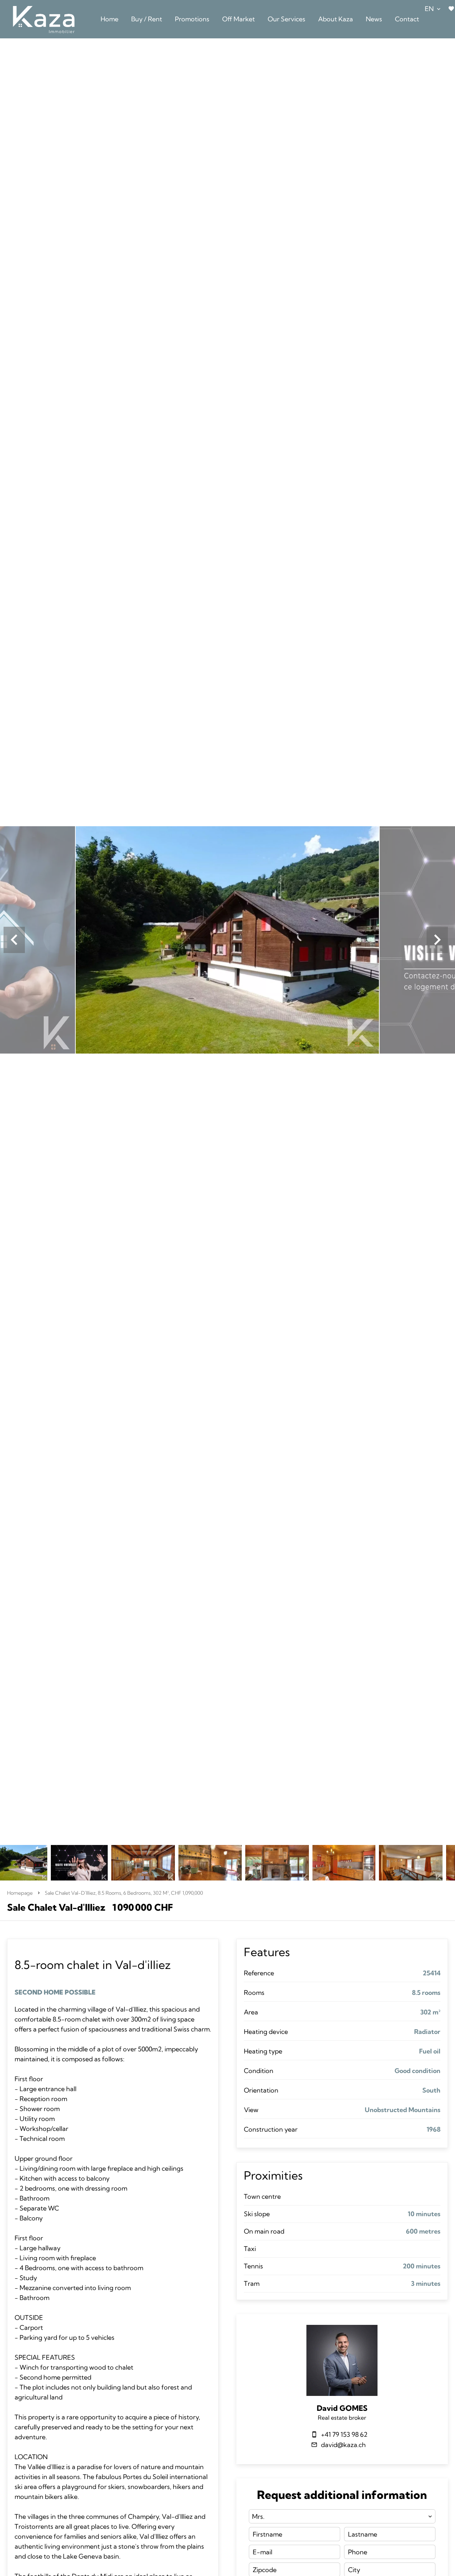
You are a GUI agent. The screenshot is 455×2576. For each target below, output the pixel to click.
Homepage (20, 1893)
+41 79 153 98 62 (344, 2434)
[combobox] (342, 2516)
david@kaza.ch (343, 2445)
